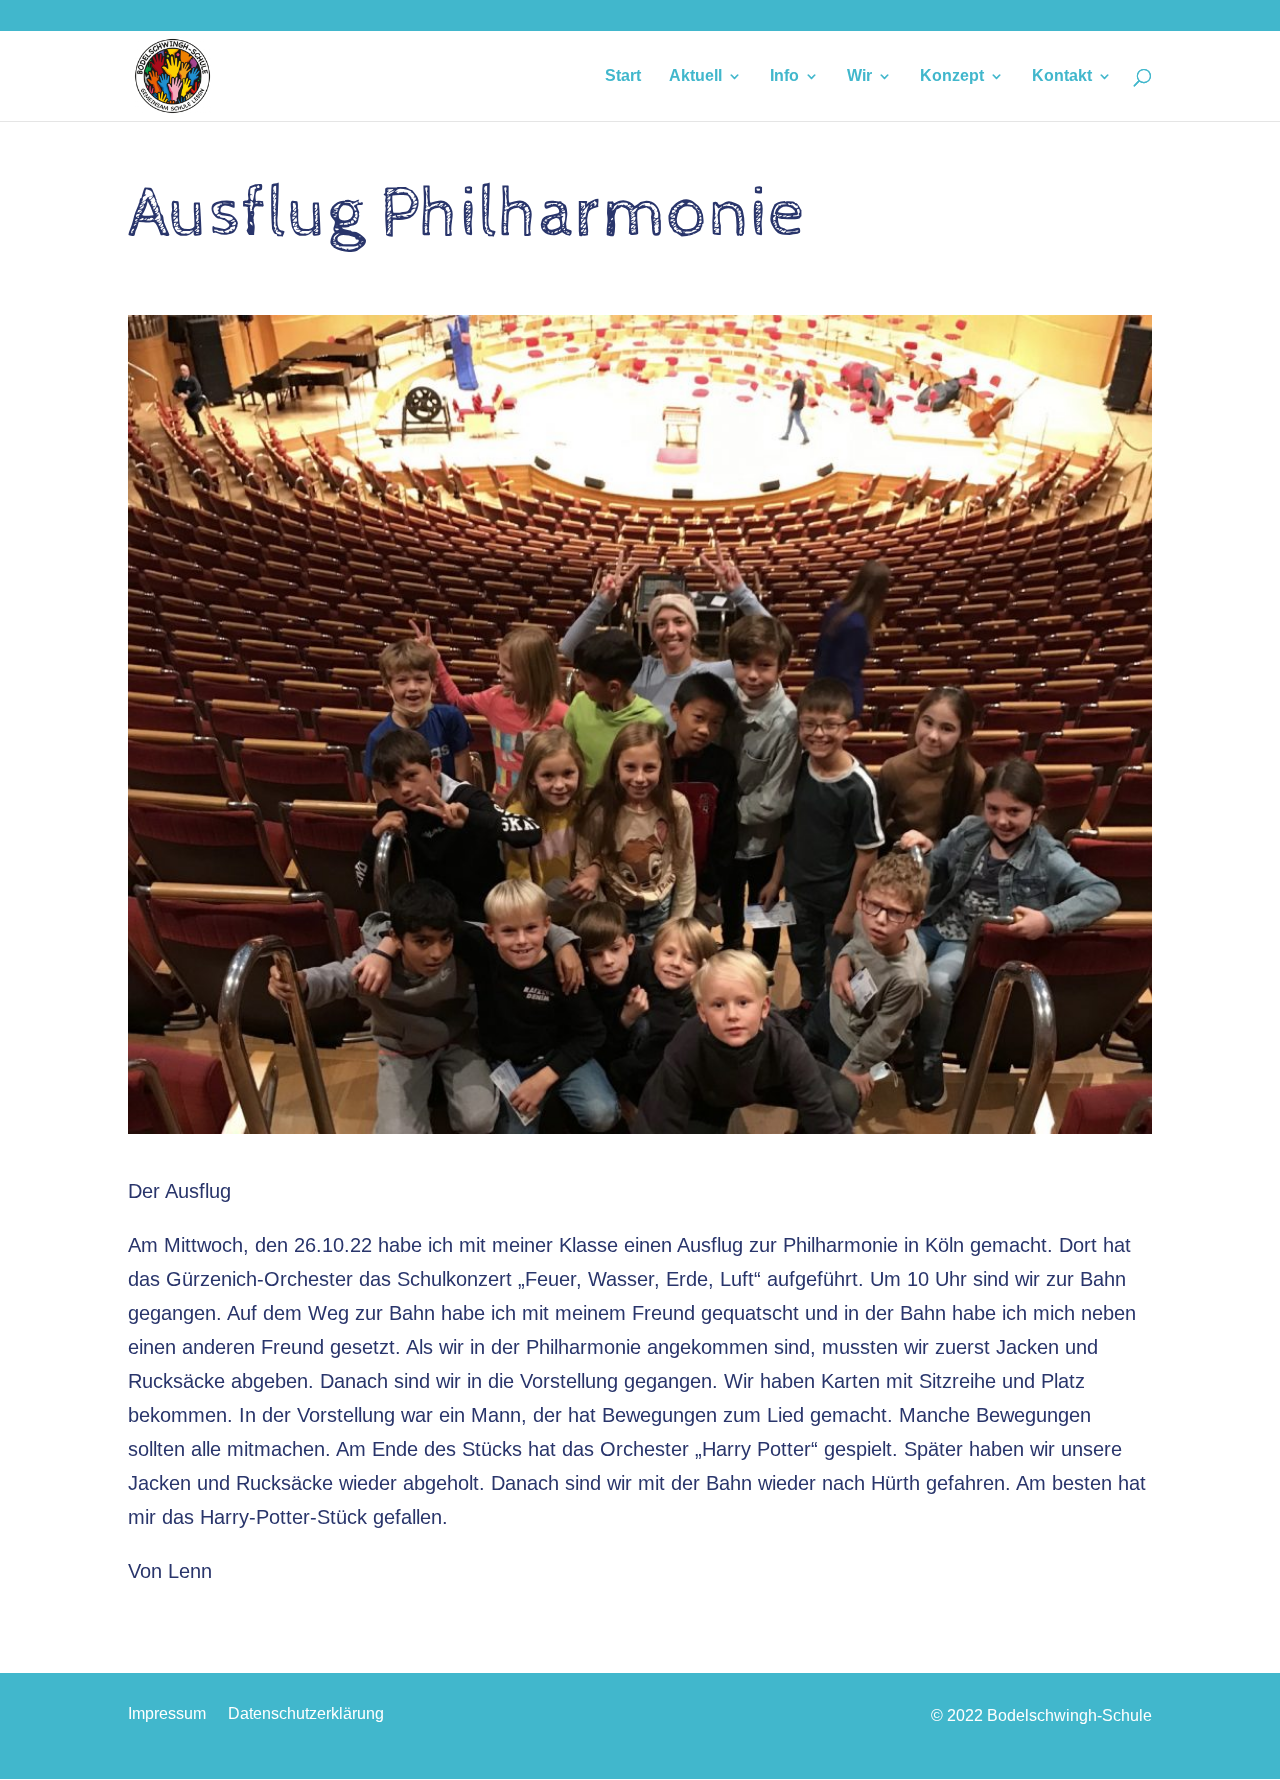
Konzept (952, 76)
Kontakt (1062, 76)
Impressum (167, 1714)
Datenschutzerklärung (306, 1714)
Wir (859, 76)
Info (784, 76)
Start (623, 76)
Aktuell (695, 76)
